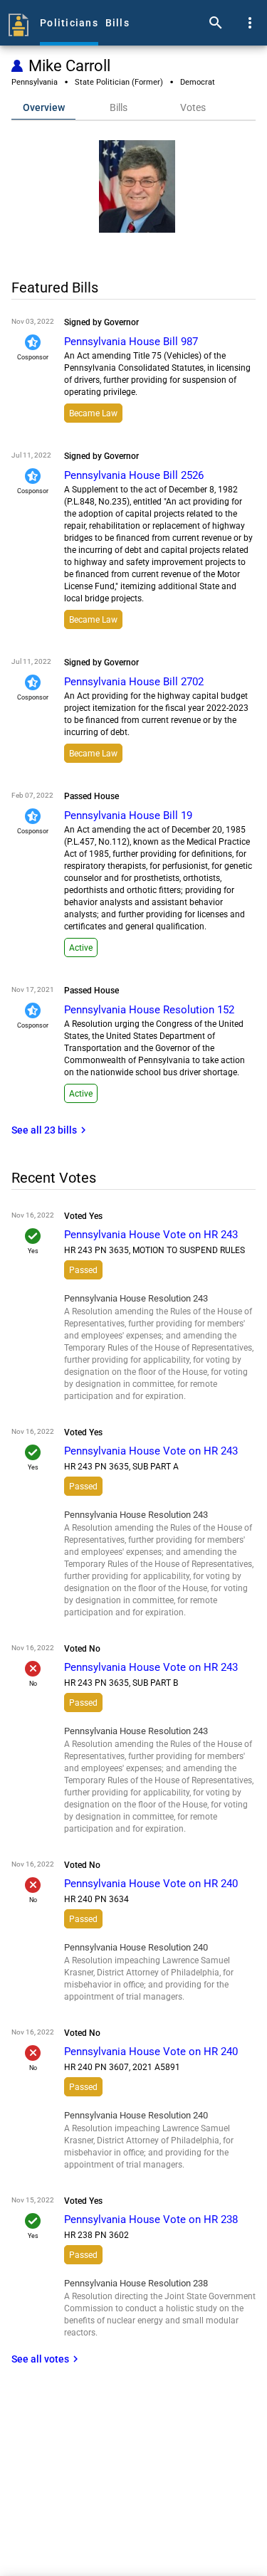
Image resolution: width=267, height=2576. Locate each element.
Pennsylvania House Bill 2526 (134, 475)
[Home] (19, 23)
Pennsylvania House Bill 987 (131, 342)
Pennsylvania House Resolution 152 (149, 1010)
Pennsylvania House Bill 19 (128, 815)
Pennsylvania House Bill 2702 (134, 682)
